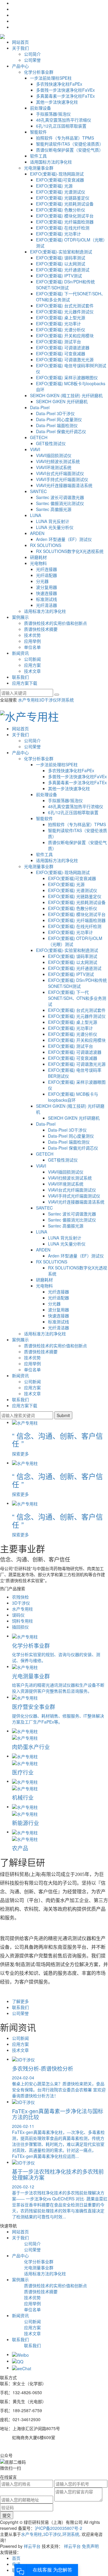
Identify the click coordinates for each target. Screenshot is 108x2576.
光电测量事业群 (39, 168)
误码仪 (18, 1615)
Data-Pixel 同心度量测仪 (59, 419)
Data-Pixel (40, 407)
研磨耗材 (38, 557)
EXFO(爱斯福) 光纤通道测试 (63, 270)
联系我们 (20, 677)
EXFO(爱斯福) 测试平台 (58, 341)
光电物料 (38, 563)
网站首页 (20, 42)
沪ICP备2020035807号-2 (58, 2528)
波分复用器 (46, 587)
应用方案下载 (25, 683)
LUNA (36, 515)
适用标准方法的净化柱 (45, 611)
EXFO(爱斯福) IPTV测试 (59, 276)
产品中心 (20, 66)
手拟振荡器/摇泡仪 (53, 114)
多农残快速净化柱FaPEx (59, 84)
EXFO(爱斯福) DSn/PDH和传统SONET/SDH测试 (65, 285)
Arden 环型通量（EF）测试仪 (64, 539)
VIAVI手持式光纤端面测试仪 (62, 479)
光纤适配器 (46, 575)
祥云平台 (32, 2546)
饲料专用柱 (22, 1621)
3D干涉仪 (48, 700)
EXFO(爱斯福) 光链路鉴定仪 (63, 198)
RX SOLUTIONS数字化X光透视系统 (70, 551)
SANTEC (38, 491)
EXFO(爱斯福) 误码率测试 (61, 258)
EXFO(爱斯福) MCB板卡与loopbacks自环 (73, 1097)
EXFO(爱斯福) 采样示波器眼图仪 (67, 377)
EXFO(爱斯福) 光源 (54, 186)
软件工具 (38, 156)
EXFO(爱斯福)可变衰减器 (60, 180)
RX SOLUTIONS (46, 545)
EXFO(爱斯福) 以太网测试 (61, 264)
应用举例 (32, 641)
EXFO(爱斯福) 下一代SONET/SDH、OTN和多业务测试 (77, 998)
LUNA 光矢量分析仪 (55, 527)
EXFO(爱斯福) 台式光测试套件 (65, 306)
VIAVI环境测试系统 (54, 467)
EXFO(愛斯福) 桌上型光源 (61, 318)
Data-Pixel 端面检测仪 (57, 425)
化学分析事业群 (39, 72)
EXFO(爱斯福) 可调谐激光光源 (65, 359)
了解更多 (20, 2001)
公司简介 (32, 54)
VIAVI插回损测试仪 (54, 455)
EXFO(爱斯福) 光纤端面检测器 (65, 222)
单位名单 (32, 647)
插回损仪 (20, 1627)
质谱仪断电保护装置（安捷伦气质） (70, 150)
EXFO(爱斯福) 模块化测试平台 (65, 216)
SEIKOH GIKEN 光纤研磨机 (62, 401)
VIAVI (35, 449)
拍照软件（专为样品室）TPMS (65, 138)
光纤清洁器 (46, 605)
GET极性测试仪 (51, 443)
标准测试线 (46, 599)
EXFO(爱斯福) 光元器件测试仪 (65, 312)
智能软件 (38, 132)
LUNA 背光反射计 (53, 521)
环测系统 (65, 700)
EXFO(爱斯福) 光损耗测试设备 (65, 204)
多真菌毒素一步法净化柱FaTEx (65, 96)
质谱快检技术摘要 (41, 629)
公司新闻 (32, 659)
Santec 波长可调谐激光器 (60, 497)
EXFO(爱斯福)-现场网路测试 (57, 174)
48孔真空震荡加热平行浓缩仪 (64, 120)
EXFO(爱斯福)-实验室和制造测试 (61, 252)
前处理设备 (40, 108)
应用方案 (32, 665)
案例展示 (20, 617)
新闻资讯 (20, 653)
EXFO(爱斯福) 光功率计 (58, 234)
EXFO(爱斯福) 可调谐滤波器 (63, 347)
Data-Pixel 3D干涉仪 (55, 413)
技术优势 (32, 635)
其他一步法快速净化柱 (57, 102)
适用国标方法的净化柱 (51, 162)
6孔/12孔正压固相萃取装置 (61, 126)
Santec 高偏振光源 (54, 509)
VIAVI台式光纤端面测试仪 (60, 473)
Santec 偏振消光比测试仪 (60, 503)
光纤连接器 (46, 569)
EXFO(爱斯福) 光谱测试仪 (61, 192)
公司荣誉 (32, 60)
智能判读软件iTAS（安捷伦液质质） (70, 144)
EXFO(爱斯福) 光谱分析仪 (61, 329)
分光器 (42, 581)
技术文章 (32, 671)
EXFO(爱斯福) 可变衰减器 (61, 353)
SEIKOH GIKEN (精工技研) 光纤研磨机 (66, 395)
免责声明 (90, 2546)
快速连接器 (46, 593)
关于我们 (20, 48)
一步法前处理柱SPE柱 (51, 78)
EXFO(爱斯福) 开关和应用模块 (65, 335)
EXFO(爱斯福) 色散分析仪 (61, 210)
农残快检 (20, 1597)
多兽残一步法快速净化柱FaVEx (65, 90)
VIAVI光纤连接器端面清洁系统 (64, 485)
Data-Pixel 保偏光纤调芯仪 (61, 431)
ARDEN (37, 533)
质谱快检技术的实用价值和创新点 (55, 623)
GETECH (39, 437)
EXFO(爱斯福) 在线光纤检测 (63, 228)
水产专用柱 (28, 700)
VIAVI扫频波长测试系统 (58, 461)
